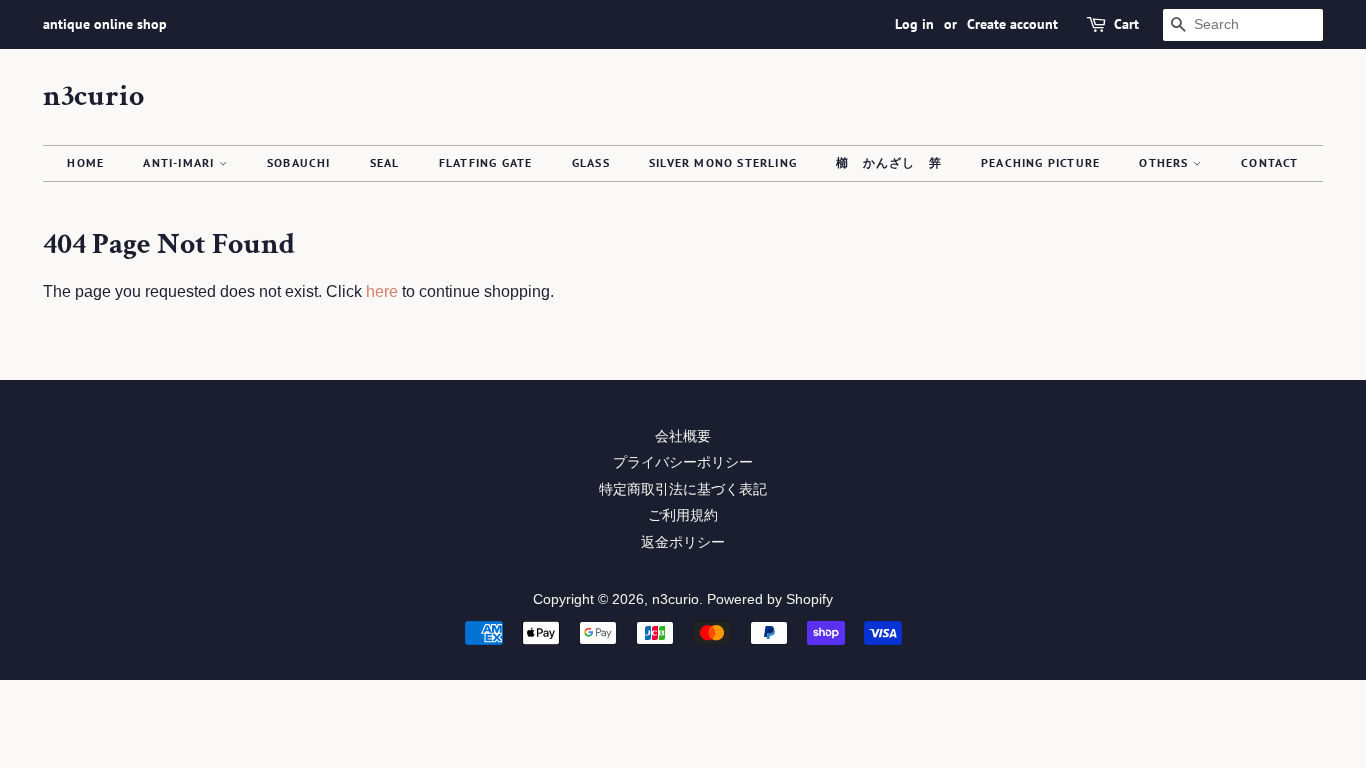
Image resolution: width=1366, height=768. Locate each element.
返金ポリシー (683, 542)
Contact (1269, 162)
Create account (1012, 24)
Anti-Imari (180, 162)
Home (85, 162)
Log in (914, 24)
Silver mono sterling (723, 162)
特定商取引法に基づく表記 (683, 489)
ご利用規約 (683, 515)
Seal (385, 162)
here (382, 291)
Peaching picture (1040, 162)
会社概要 (683, 436)
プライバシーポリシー (683, 462)
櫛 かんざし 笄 (889, 162)
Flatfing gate (486, 162)
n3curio (93, 97)
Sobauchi (299, 162)
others (1165, 162)
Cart (1126, 24)
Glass (591, 162)
